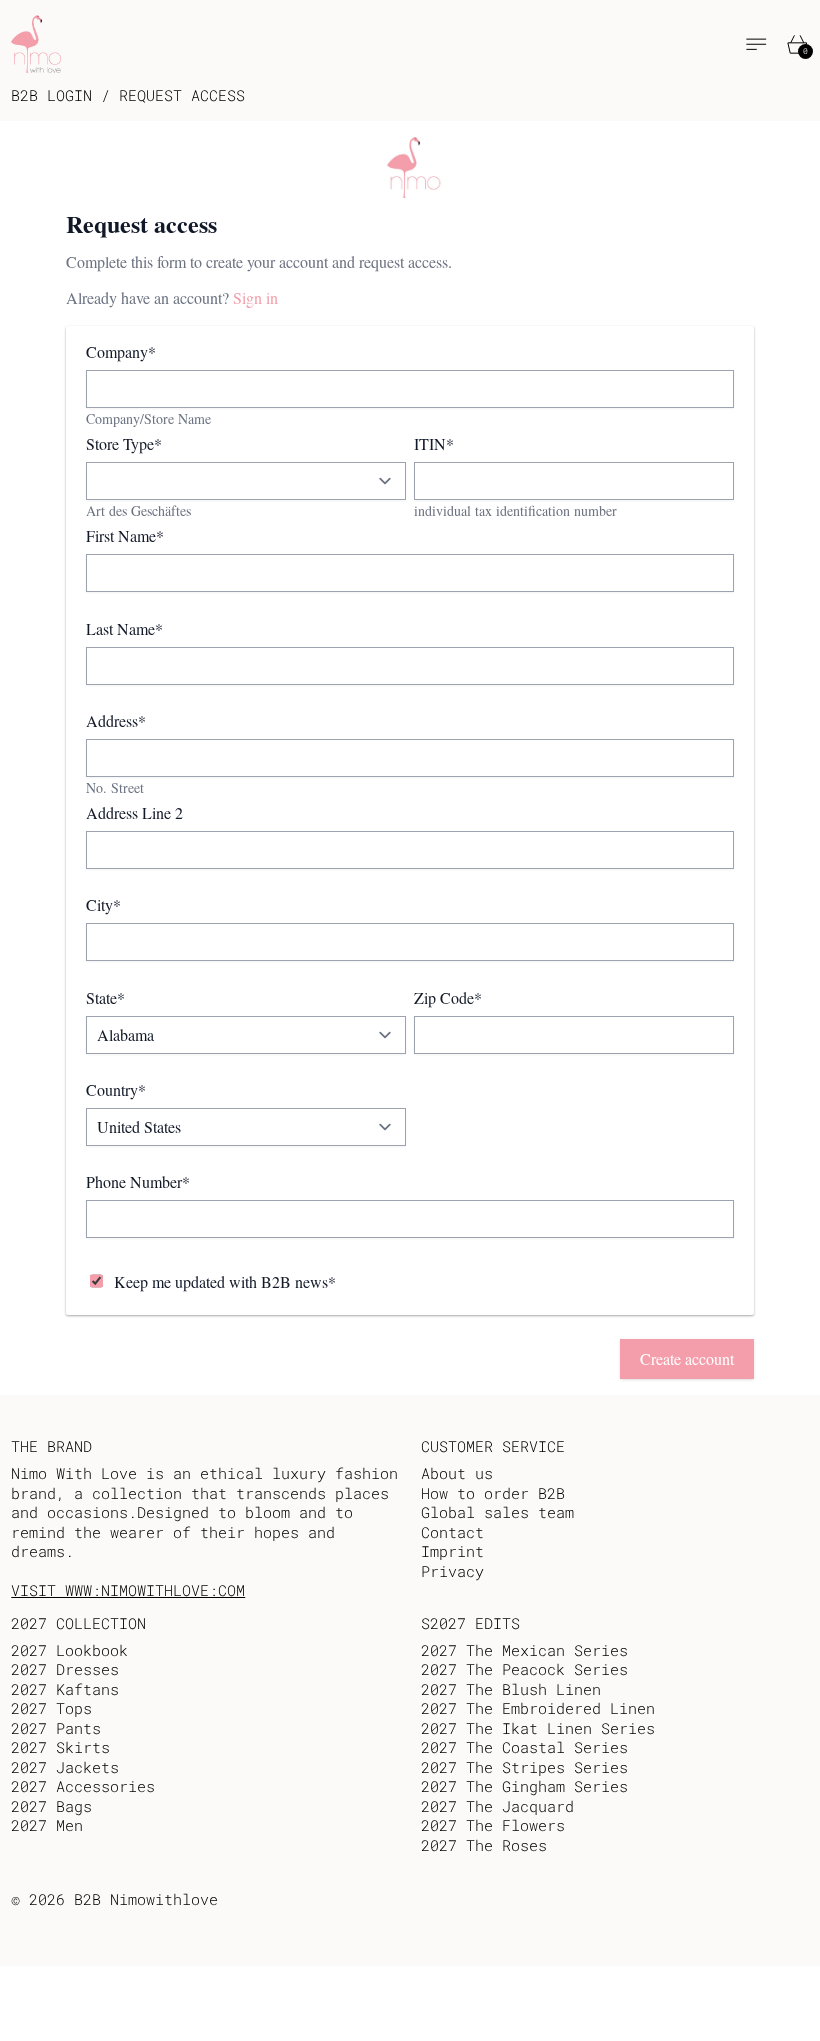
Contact (452, 1532)
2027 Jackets (65, 1767)
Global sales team (497, 1512)
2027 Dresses (65, 1669)
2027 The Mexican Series (524, 1650)
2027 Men (47, 1825)
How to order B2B (493, 1493)
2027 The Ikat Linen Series (538, 1728)
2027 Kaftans (65, 1689)
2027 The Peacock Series (524, 1669)
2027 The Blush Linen (511, 1689)
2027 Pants (56, 1728)
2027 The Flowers (493, 1825)
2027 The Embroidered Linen (538, 1708)
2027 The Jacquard (497, 1806)
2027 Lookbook (69, 1650)
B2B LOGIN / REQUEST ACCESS (128, 95)
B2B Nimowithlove (146, 1899)
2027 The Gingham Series (524, 1786)
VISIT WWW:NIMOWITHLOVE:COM (128, 1590)
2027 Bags (51, 1806)
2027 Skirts (60, 1747)
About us (457, 1473)
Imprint (452, 1551)
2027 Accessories (83, 1786)
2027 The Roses (484, 1845)
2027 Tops (51, 1708)
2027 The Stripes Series (524, 1767)
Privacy (452, 1571)
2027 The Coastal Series (524, 1747)
